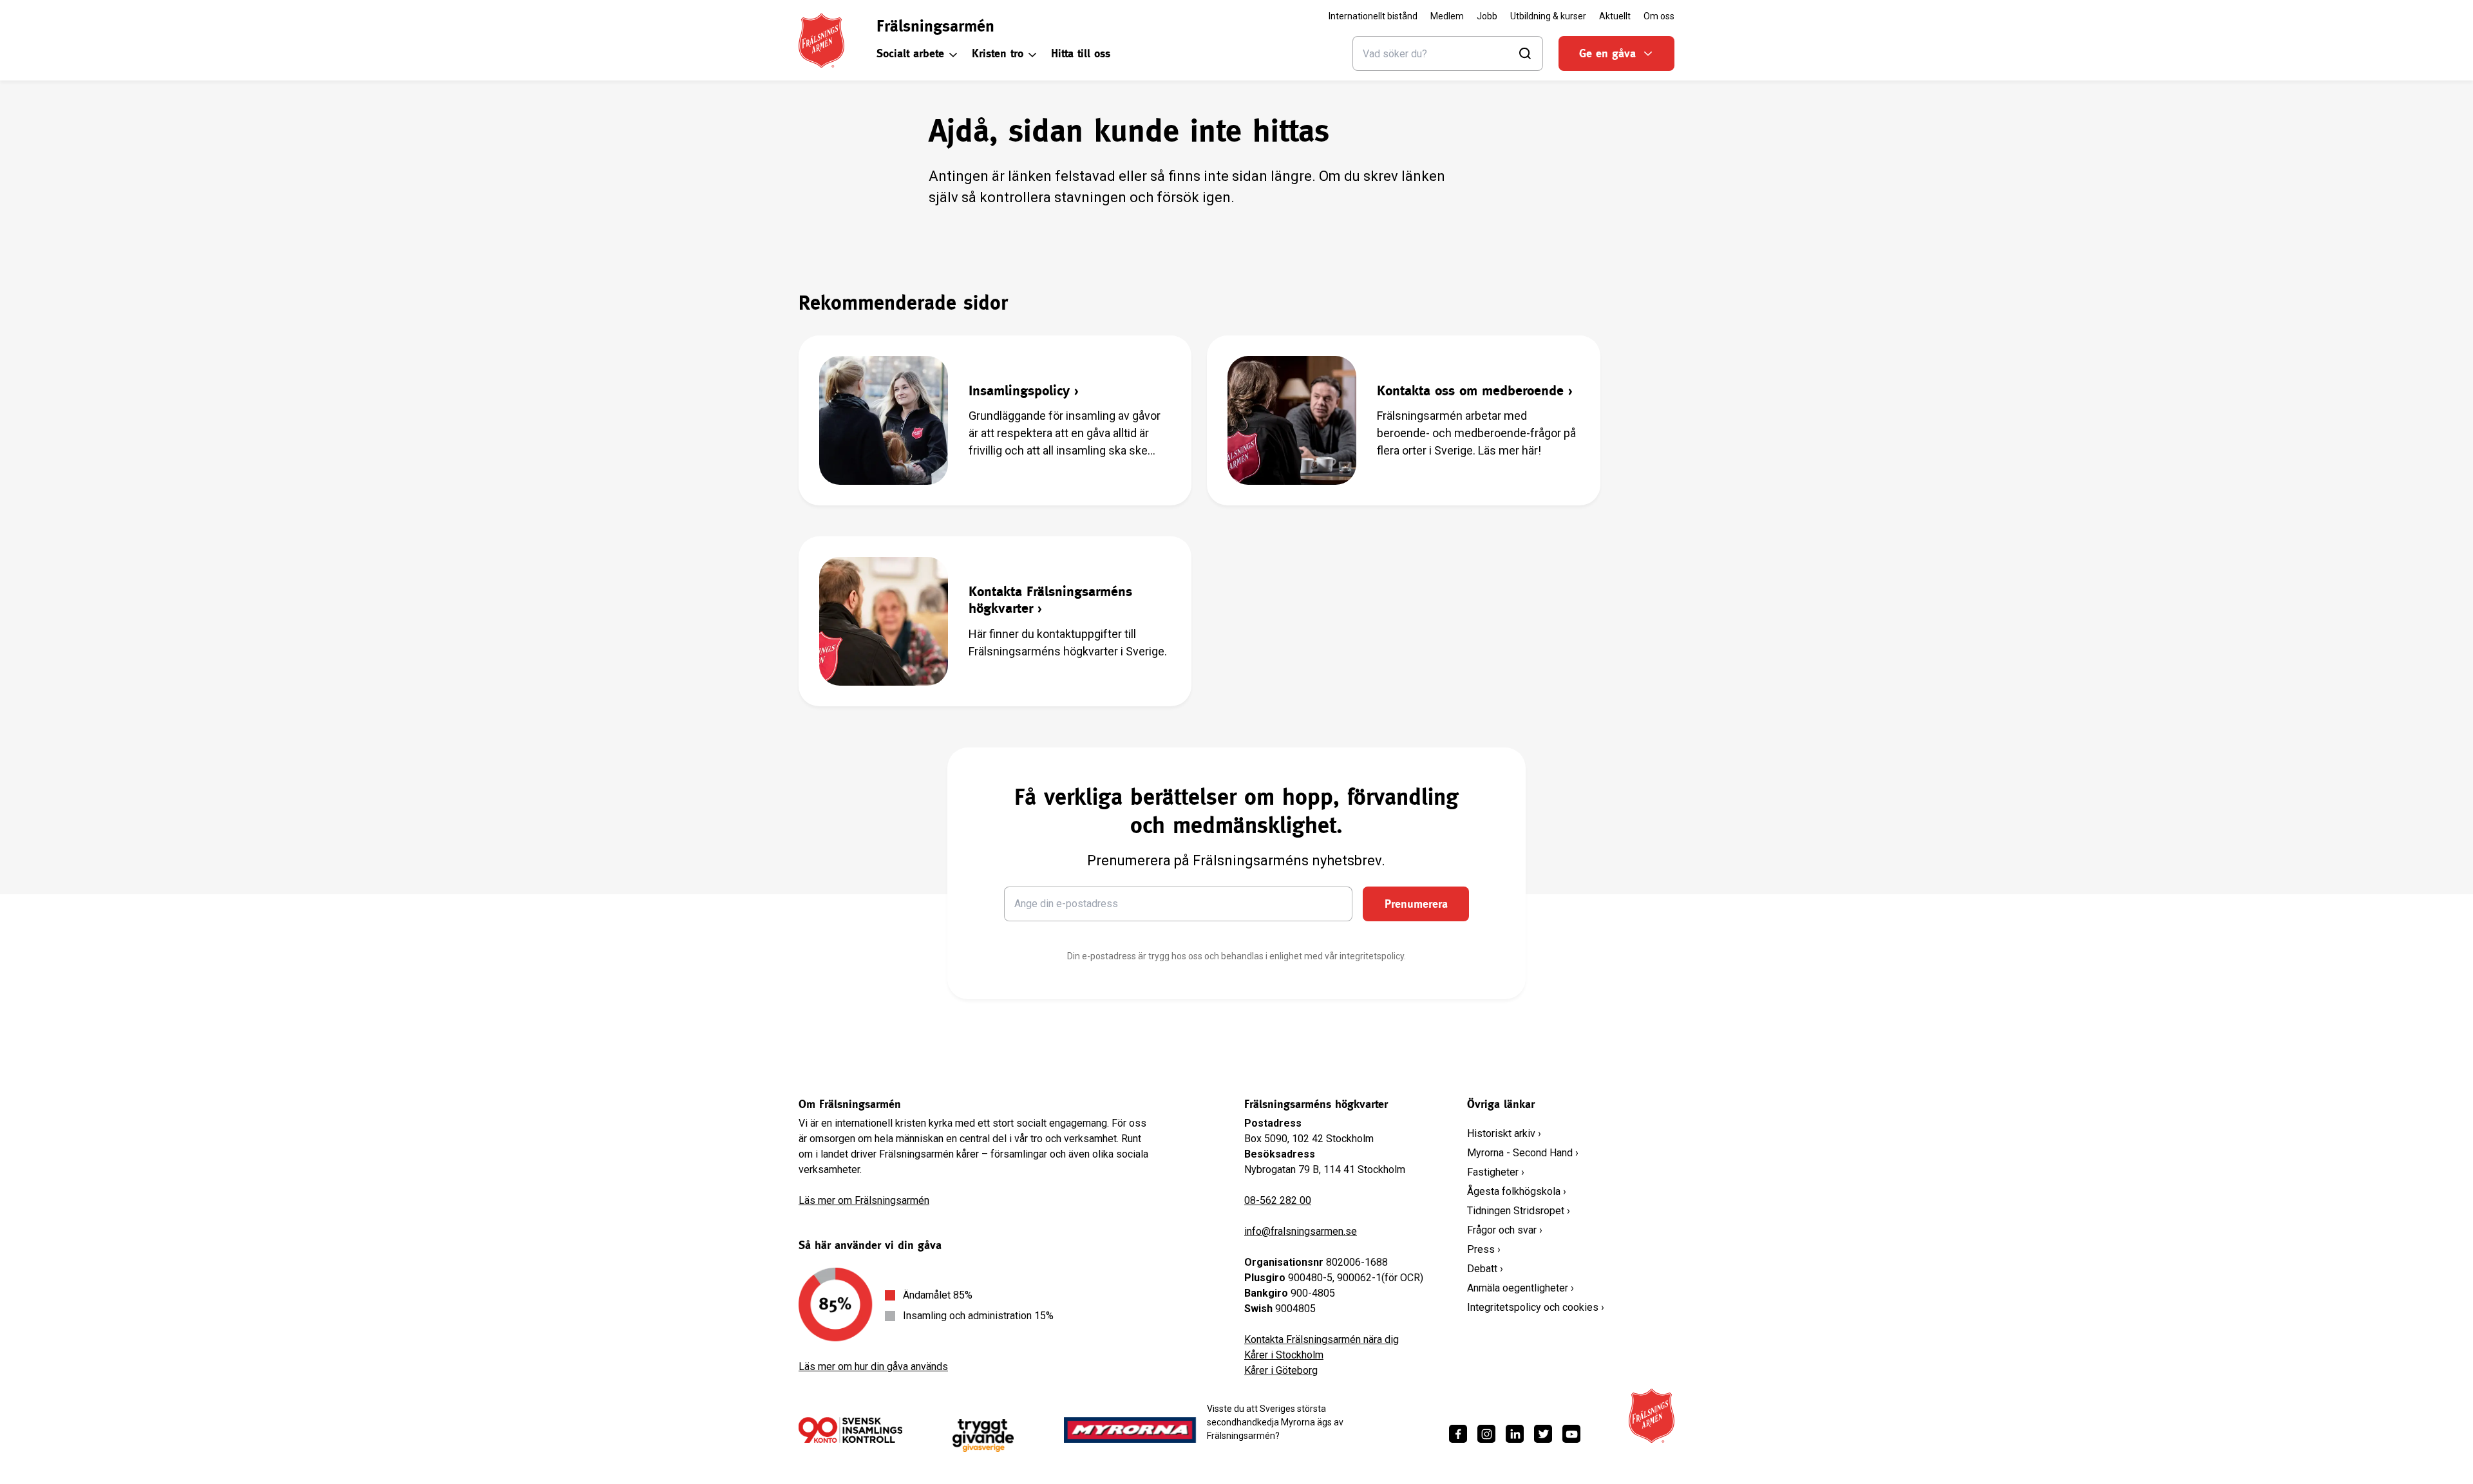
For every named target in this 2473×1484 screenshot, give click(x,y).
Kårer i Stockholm (1284, 1355)
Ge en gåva (1607, 53)
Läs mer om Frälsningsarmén (864, 1200)
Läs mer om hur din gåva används (873, 1367)
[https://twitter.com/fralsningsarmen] (1543, 1434)
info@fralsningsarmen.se (1301, 1231)
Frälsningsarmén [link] (935, 26)
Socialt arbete (910, 53)
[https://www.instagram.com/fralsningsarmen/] (1486, 1434)
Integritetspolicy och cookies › (1536, 1307)
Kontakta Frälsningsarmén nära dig (1322, 1339)
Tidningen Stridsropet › (1519, 1211)
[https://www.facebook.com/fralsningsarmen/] (1458, 1434)
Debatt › (1485, 1269)
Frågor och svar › (1505, 1230)
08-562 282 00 (1278, 1200)
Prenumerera (1416, 904)
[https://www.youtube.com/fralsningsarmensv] (1571, 1434)
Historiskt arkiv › (1504, 1133)
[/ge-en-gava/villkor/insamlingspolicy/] (850, 1430)
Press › (1484, 1249)
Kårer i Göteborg (1281, 1370)
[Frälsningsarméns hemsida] (821, 41)
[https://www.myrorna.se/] (1130, 1430)
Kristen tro (998, 53)
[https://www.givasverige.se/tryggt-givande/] (983, 1435)
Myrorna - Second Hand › (1523, 1153)
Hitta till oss (1081, 53)
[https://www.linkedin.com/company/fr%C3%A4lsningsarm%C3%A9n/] (1515, 1434)
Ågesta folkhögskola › (1517, 1191)
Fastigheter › (1496, 1172)
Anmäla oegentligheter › (1521, 1288)
